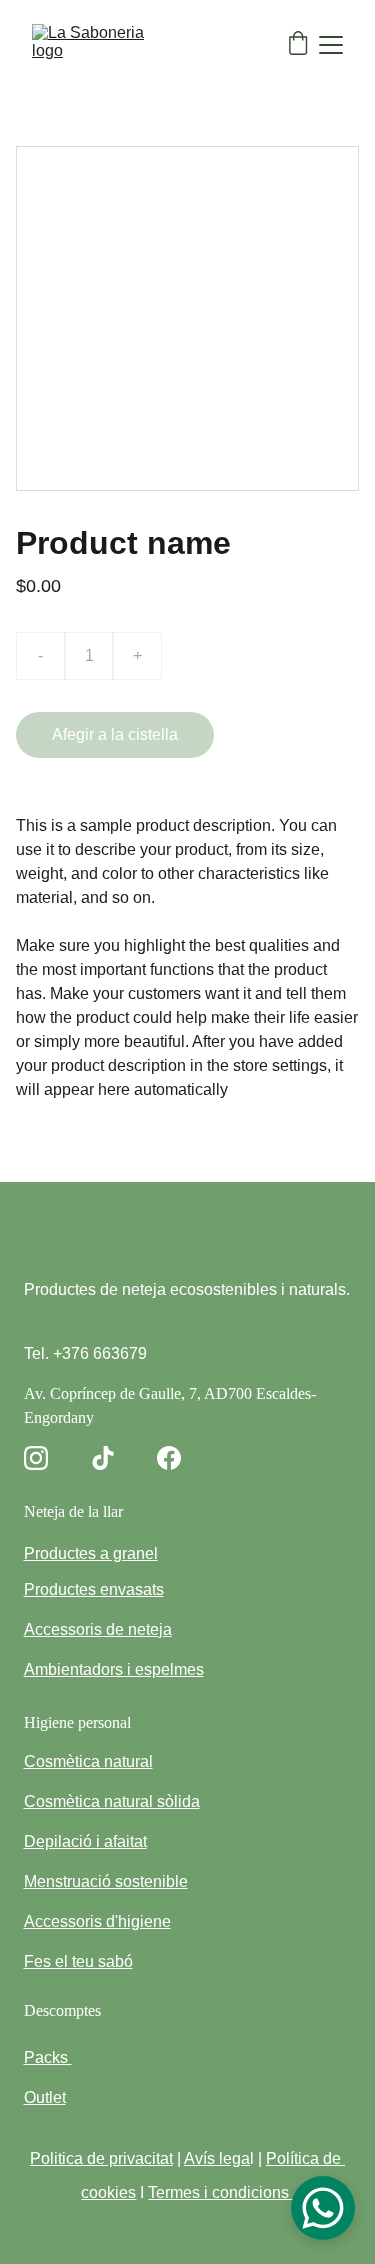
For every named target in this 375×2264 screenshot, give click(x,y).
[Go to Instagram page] (36, 1458)
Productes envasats (94, 1589)
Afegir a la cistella (115, 734)
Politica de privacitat (101, 2158)
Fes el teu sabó (78, 1961)
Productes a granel (91, 1553)
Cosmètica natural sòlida (112, 1801)
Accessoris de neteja (98, 1629)
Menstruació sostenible (106, 1881)
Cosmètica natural (88, 1761)
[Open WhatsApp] (323, 2208)
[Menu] (331, 45)
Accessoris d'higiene (97, 1921)
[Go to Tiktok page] (103, 1458)
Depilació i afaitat (85, 1841)
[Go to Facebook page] (169, 1458)
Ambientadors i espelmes (114, 1669)
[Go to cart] (298, 45)
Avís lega (217, 2158)
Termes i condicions (220, 2192)
